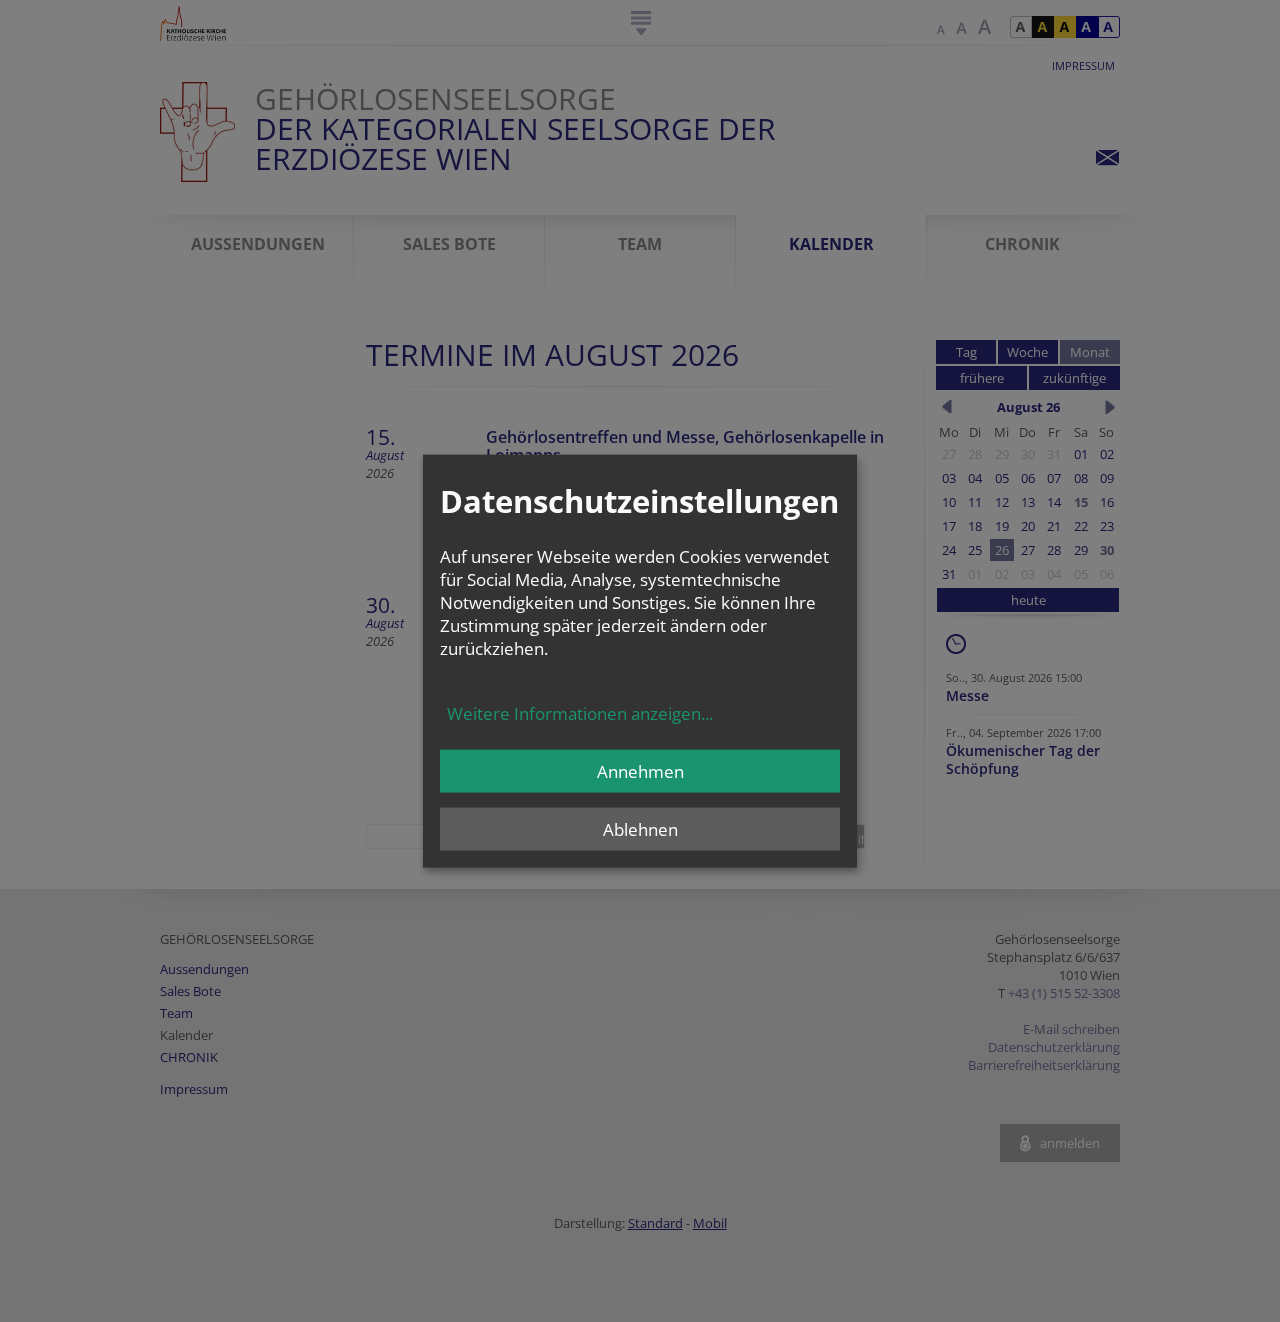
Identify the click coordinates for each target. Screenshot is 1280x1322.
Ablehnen (640, 828)
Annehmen (640, 770)
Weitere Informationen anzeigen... (580, 712)
